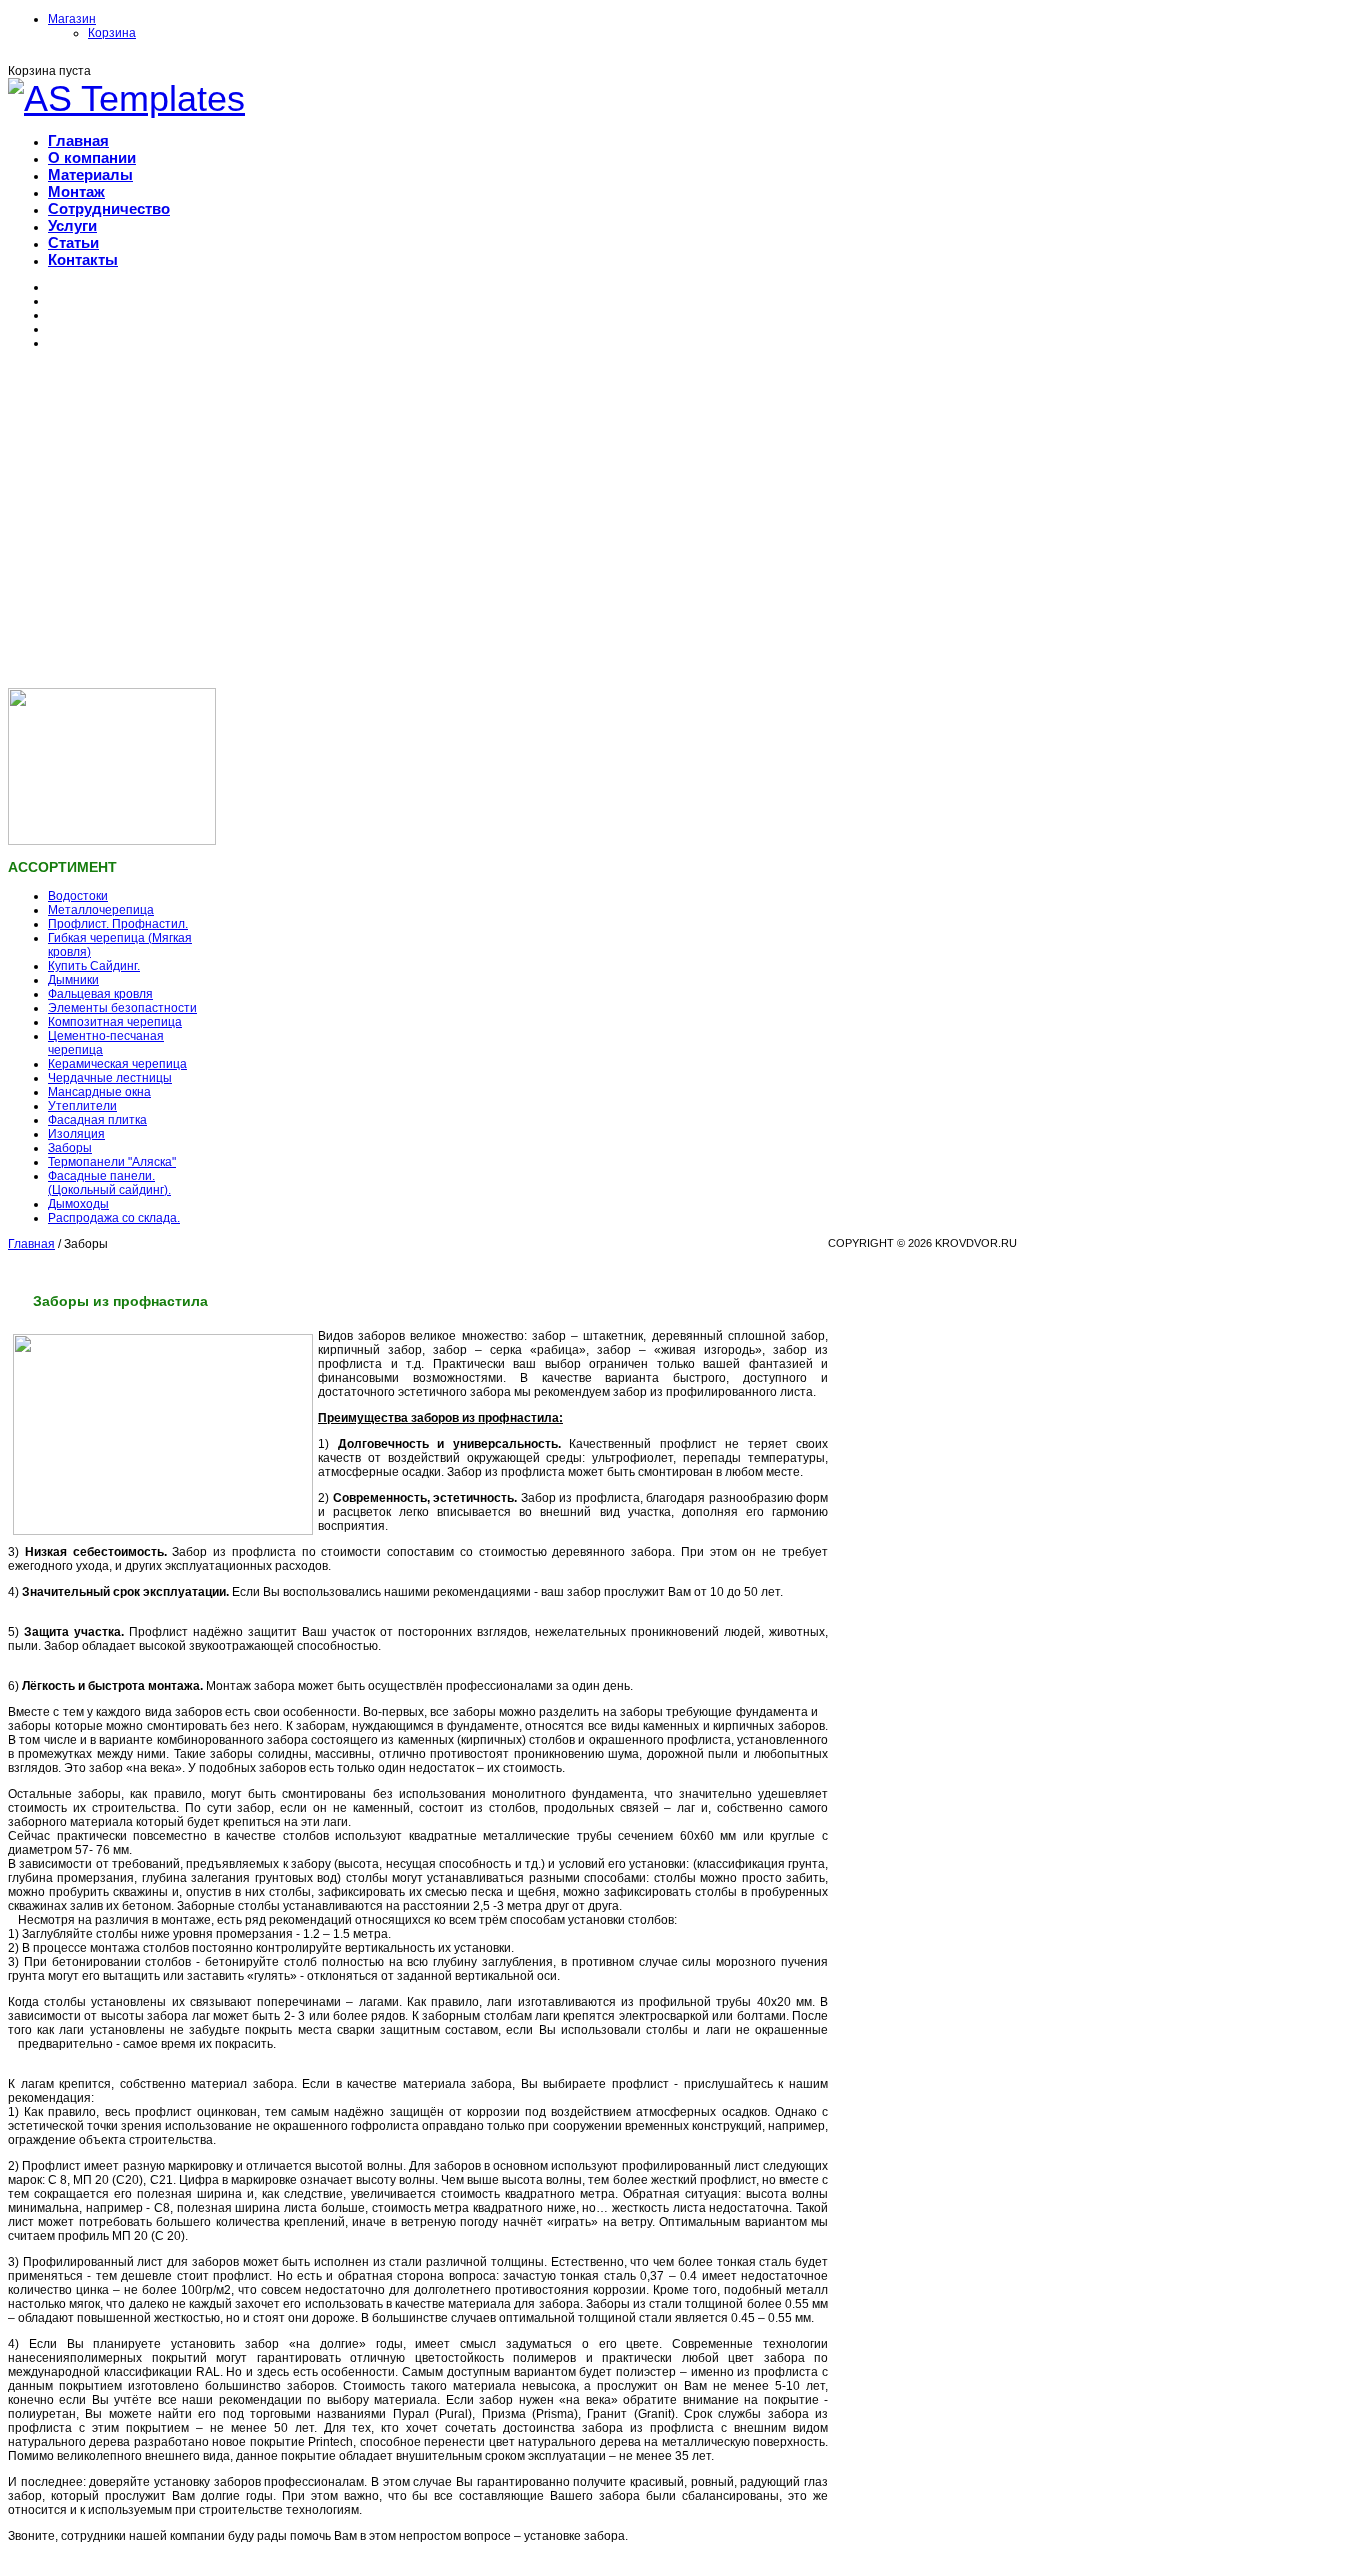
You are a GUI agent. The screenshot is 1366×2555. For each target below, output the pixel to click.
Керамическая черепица (117, 1064)
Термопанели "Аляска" (112, 1162)
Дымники (73, 980)
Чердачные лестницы (110, 1078)
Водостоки (78, 896)
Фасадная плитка (97, 1120)
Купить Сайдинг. (94, 966)
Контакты (83, 259)
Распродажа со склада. (114, 1218)
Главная (78, 140)
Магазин (72, 19)
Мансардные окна (99, 1092)
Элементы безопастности (122, 1008)
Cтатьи (73, 242)
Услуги (72, 225)
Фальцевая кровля (100, 994)
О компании (92, 157)
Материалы (90, 174)
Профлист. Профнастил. (118, 924)
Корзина (112, 33)
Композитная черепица (115, 1022)
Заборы (70, 1148)
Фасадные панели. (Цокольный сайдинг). (109, 1183)
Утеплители (82, 1106)
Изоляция (76, 1134)
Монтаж (76, 191)
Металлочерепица (101, 910)
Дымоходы (78, 1204)
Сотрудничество (109, 208)
